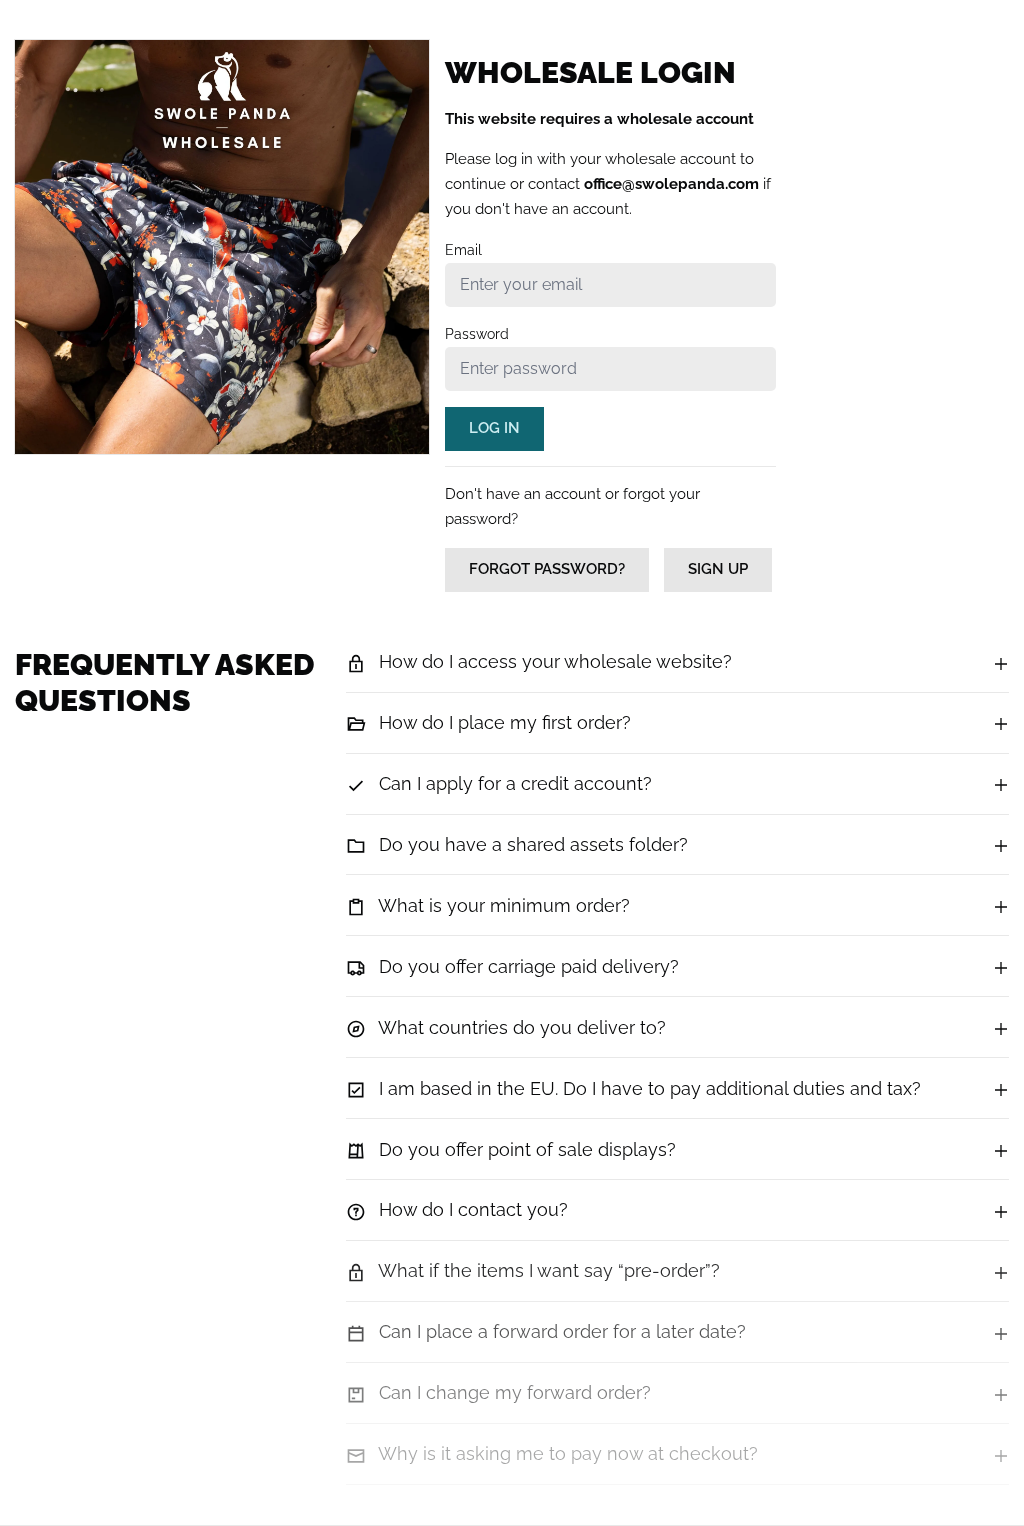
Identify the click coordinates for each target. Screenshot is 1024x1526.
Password (477, 334)
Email (463, 250)
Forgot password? (547, 569)
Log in (494, 428)
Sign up (718, 569)
